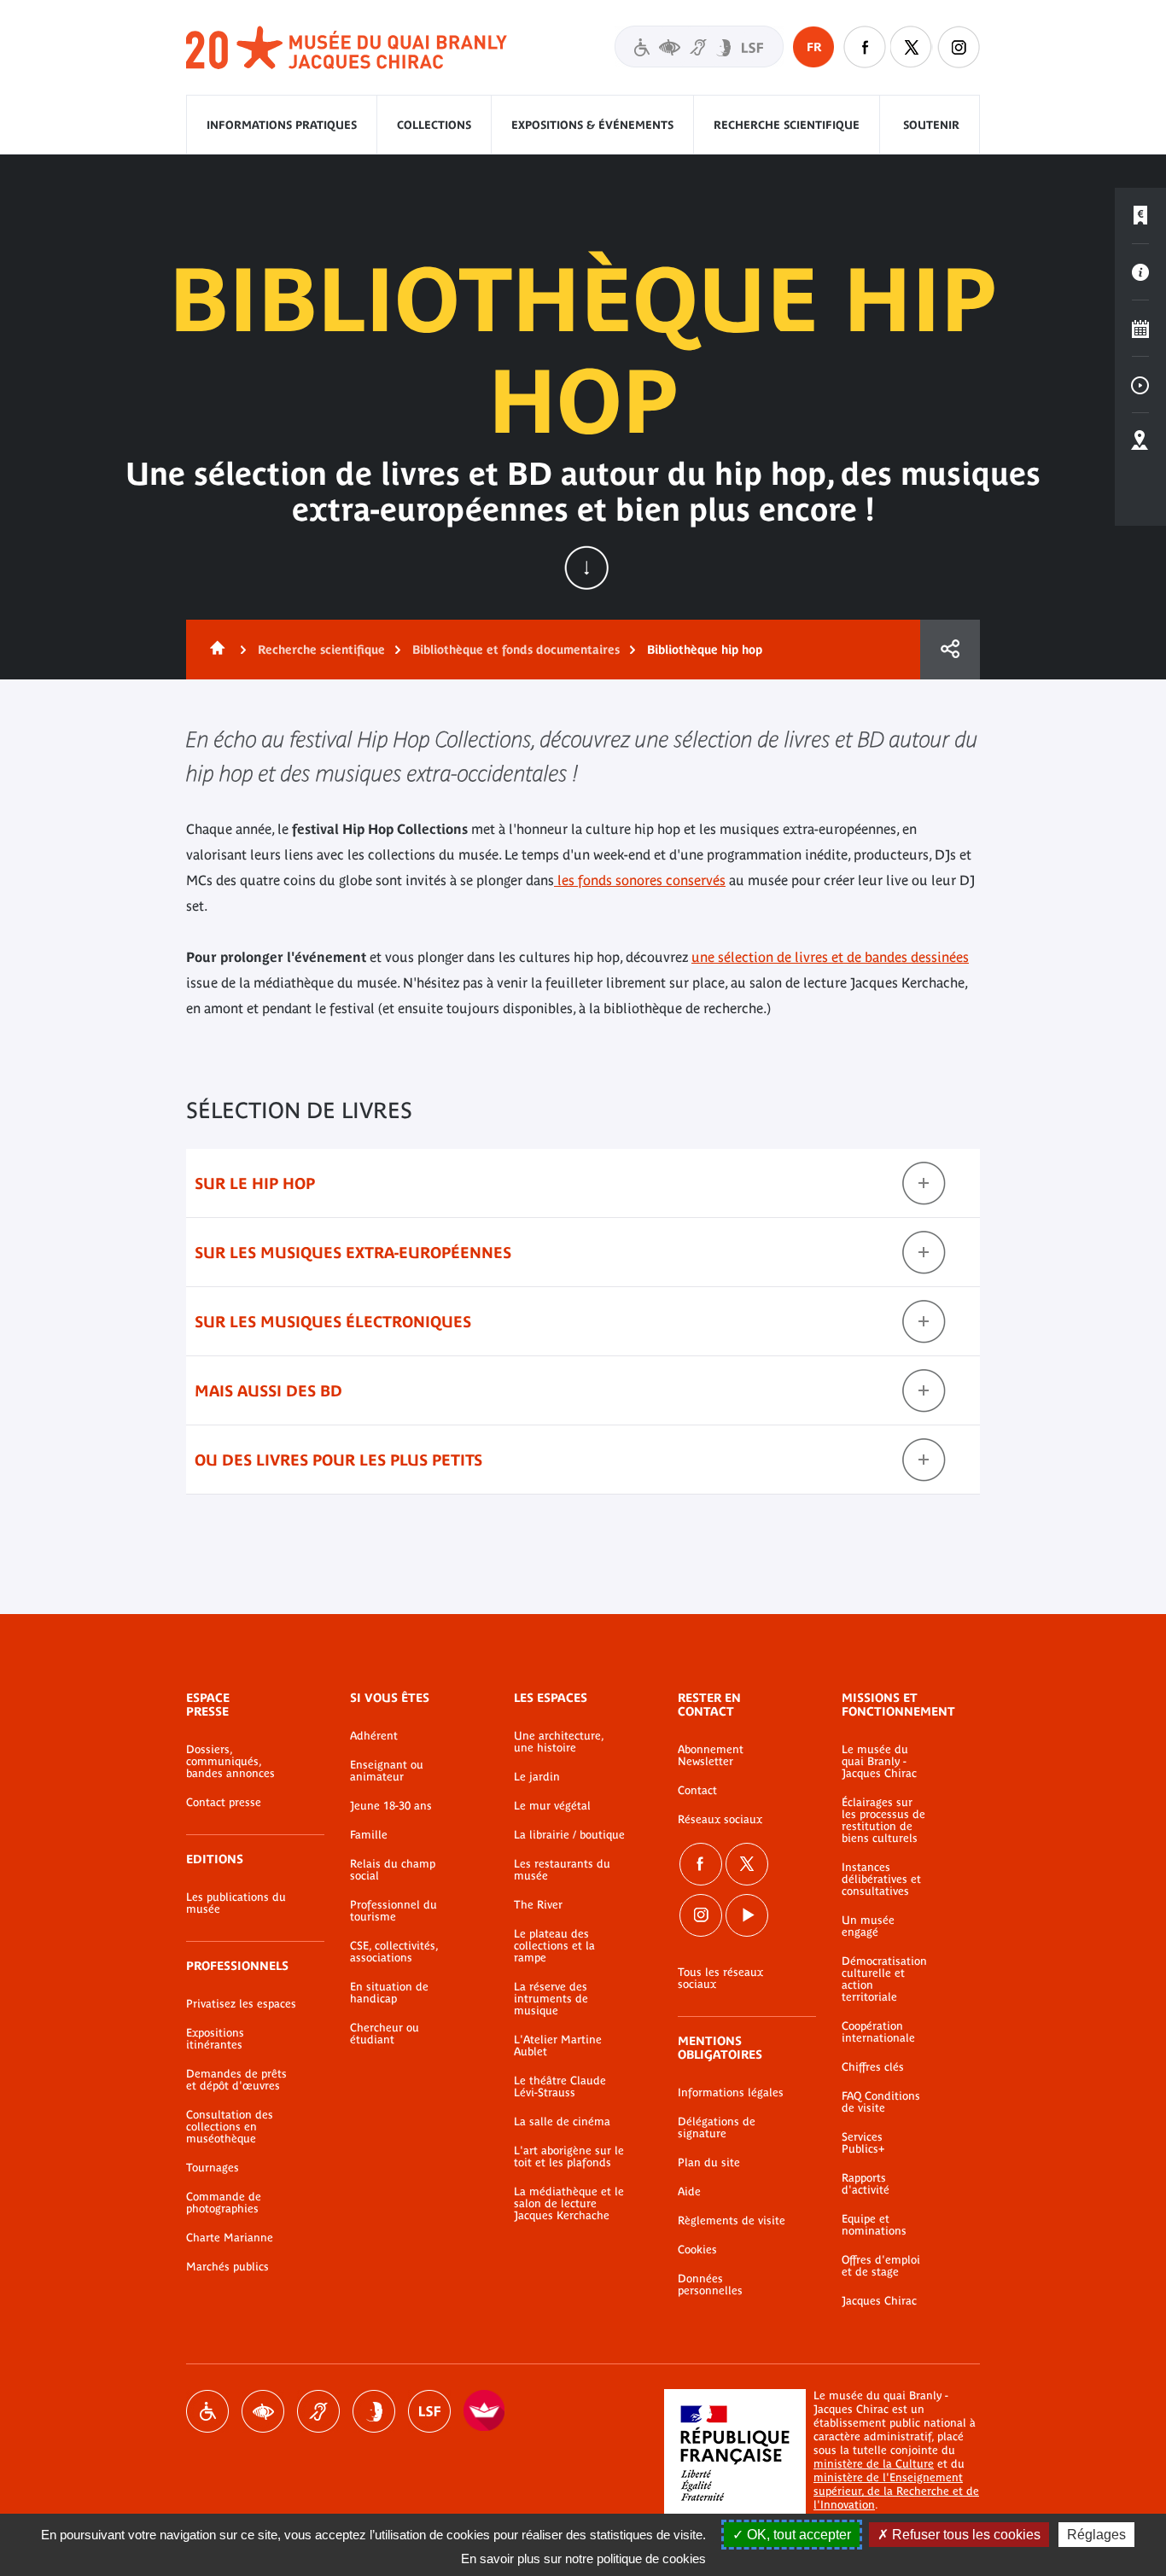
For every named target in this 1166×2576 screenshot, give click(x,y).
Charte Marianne (230, 2238)
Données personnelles (710, 2285)
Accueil (214, 650)
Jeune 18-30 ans (391, 1806)
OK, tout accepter (797, 2535)
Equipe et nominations (874, 2225)
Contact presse (224, 1803)
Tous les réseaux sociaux (720, 1979)
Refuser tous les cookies (965, 2535)
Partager (950, 650)
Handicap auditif (318, 2411)
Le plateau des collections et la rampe (554, 1946)
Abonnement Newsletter (711, 1756)
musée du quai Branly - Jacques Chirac (347, 48)
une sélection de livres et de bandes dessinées (830, 957)
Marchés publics (227, 2267)
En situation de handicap (389, 1993)
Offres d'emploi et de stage (881, 2266)
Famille (369, 1835)
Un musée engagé (868, 1926)
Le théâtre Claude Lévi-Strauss (560, 2087)
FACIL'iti (485, 2411)
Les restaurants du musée (562, 1870)
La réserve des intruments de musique (551, 1999)
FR (814, 47)
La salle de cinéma (562, 2122)
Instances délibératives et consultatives (881, 1880)
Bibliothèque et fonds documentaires (516, 650)
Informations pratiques (282, 125)
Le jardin (537, 1777)
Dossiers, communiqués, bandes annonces (230, 1762)
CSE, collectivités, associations (394, 1952)
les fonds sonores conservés (640, 880)
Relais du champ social (393, 1870)
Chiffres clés (873, 2067)
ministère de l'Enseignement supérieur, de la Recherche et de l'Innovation (896, 2491)
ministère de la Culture (874, 2464)
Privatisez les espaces (241, 2004)
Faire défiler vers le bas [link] (586, 568)
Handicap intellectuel (374, 2411)
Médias (1140, 385)
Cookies (697, 2250)
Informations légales (731, 2093)
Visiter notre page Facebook (865, 47)
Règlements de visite (732, 2221)
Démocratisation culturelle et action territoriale (884, 1979)
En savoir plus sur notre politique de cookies (583, 2559)
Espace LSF (429, 2411)
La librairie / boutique (569, 1835)
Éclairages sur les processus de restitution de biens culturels (883, 1821)
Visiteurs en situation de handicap (699, 47)
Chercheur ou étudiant (385, 2034)
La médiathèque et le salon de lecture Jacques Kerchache (569, 2204)
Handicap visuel (263, 2411)
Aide (689, 2192)
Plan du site (709, 2163)
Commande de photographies (224, 2203)
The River (538, 1905)
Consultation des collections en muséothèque (230, 2127)
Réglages (1096, 2535)
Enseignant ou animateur (387, 1771)
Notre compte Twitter (912, 47)
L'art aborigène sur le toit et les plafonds (569, 2157)
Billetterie (1140, 216)
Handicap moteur (207, 2411)
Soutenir (931, 125)
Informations (1140, 272)
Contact (697, 1791)
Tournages (213, 2168)
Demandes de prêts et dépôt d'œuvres (236, 2080)
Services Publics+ (863, 2143)
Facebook (701, 1864)
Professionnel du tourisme (394, 1911)
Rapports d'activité (866, 2184)
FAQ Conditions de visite (881, 2102)
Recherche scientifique (787, 125)
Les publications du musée (236, 1903)
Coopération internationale (878, 2032)
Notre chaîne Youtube (747, 1915)
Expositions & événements (592, 125)
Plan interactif (1140, 441)
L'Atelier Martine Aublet (558, 2046)
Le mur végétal (552, 1806)
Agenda (1140, 329)
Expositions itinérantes (215, 2039)
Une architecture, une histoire (559, 1742)
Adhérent (374, 1736)
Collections (434, 125)
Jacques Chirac (879, 2301)
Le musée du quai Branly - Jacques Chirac (879, 1762)
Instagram (959, 47)
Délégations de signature (717, 2128)
